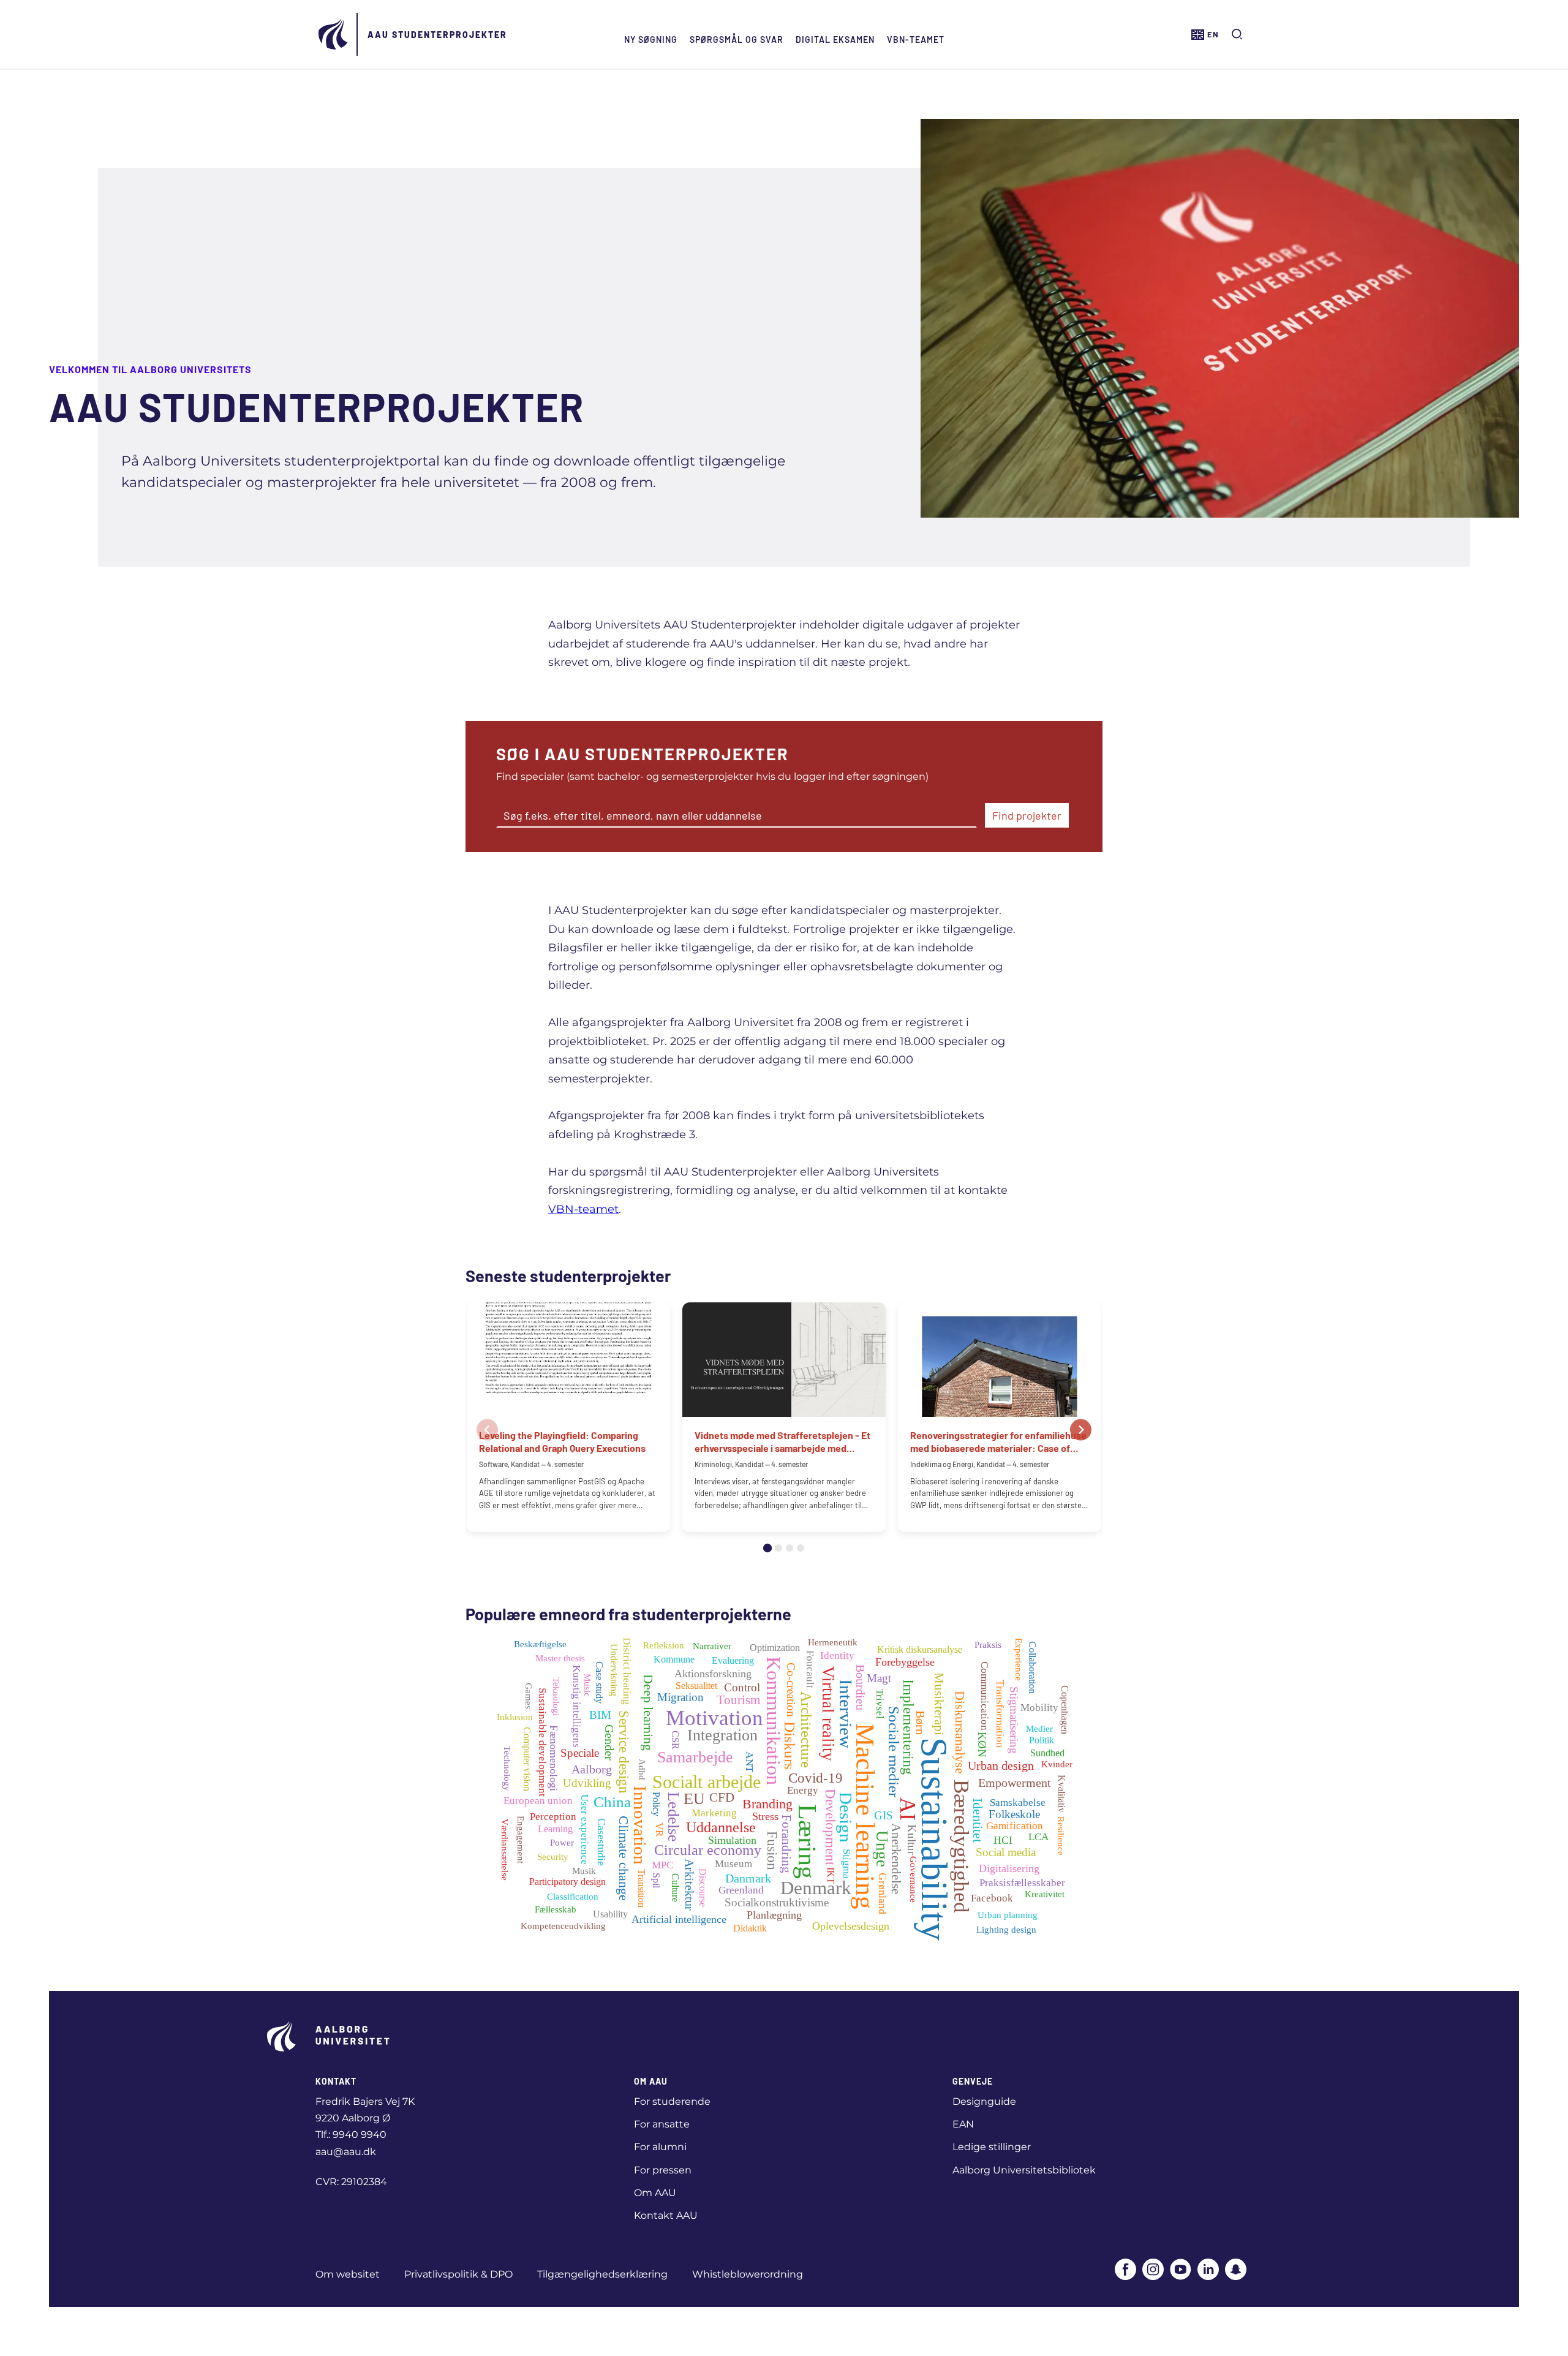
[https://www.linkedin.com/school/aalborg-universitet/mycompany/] (1208, 2271)
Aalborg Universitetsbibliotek (1024, 2170)
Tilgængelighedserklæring (602, 2274)
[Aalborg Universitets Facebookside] (1125, 2271)
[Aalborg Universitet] (334, 34)
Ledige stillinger (992, 2147)
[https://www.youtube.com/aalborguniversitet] (1181, 2271)
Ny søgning (651, 40)
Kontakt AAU (666, 2215)
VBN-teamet (916, 40)
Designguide (984, 2101)
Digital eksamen (835, 40)
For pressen (663, 2170)
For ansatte (662, 2124)
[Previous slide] (487, 1429)
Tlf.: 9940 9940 (351, 2135)
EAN (963, 2124)
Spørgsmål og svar (737, 40)
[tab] (767, 1548)
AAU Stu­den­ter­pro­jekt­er (437, 35)
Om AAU (655, 2193)
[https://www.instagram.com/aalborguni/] (1153, 2271)
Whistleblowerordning (748, 2274)
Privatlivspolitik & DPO (458, 2274)
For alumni (660, 2147)
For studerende (672, 2101)
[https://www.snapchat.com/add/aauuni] (1236, 2271)
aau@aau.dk (346, 2152)
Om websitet (348, 2274)
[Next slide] (1081, 1429)
